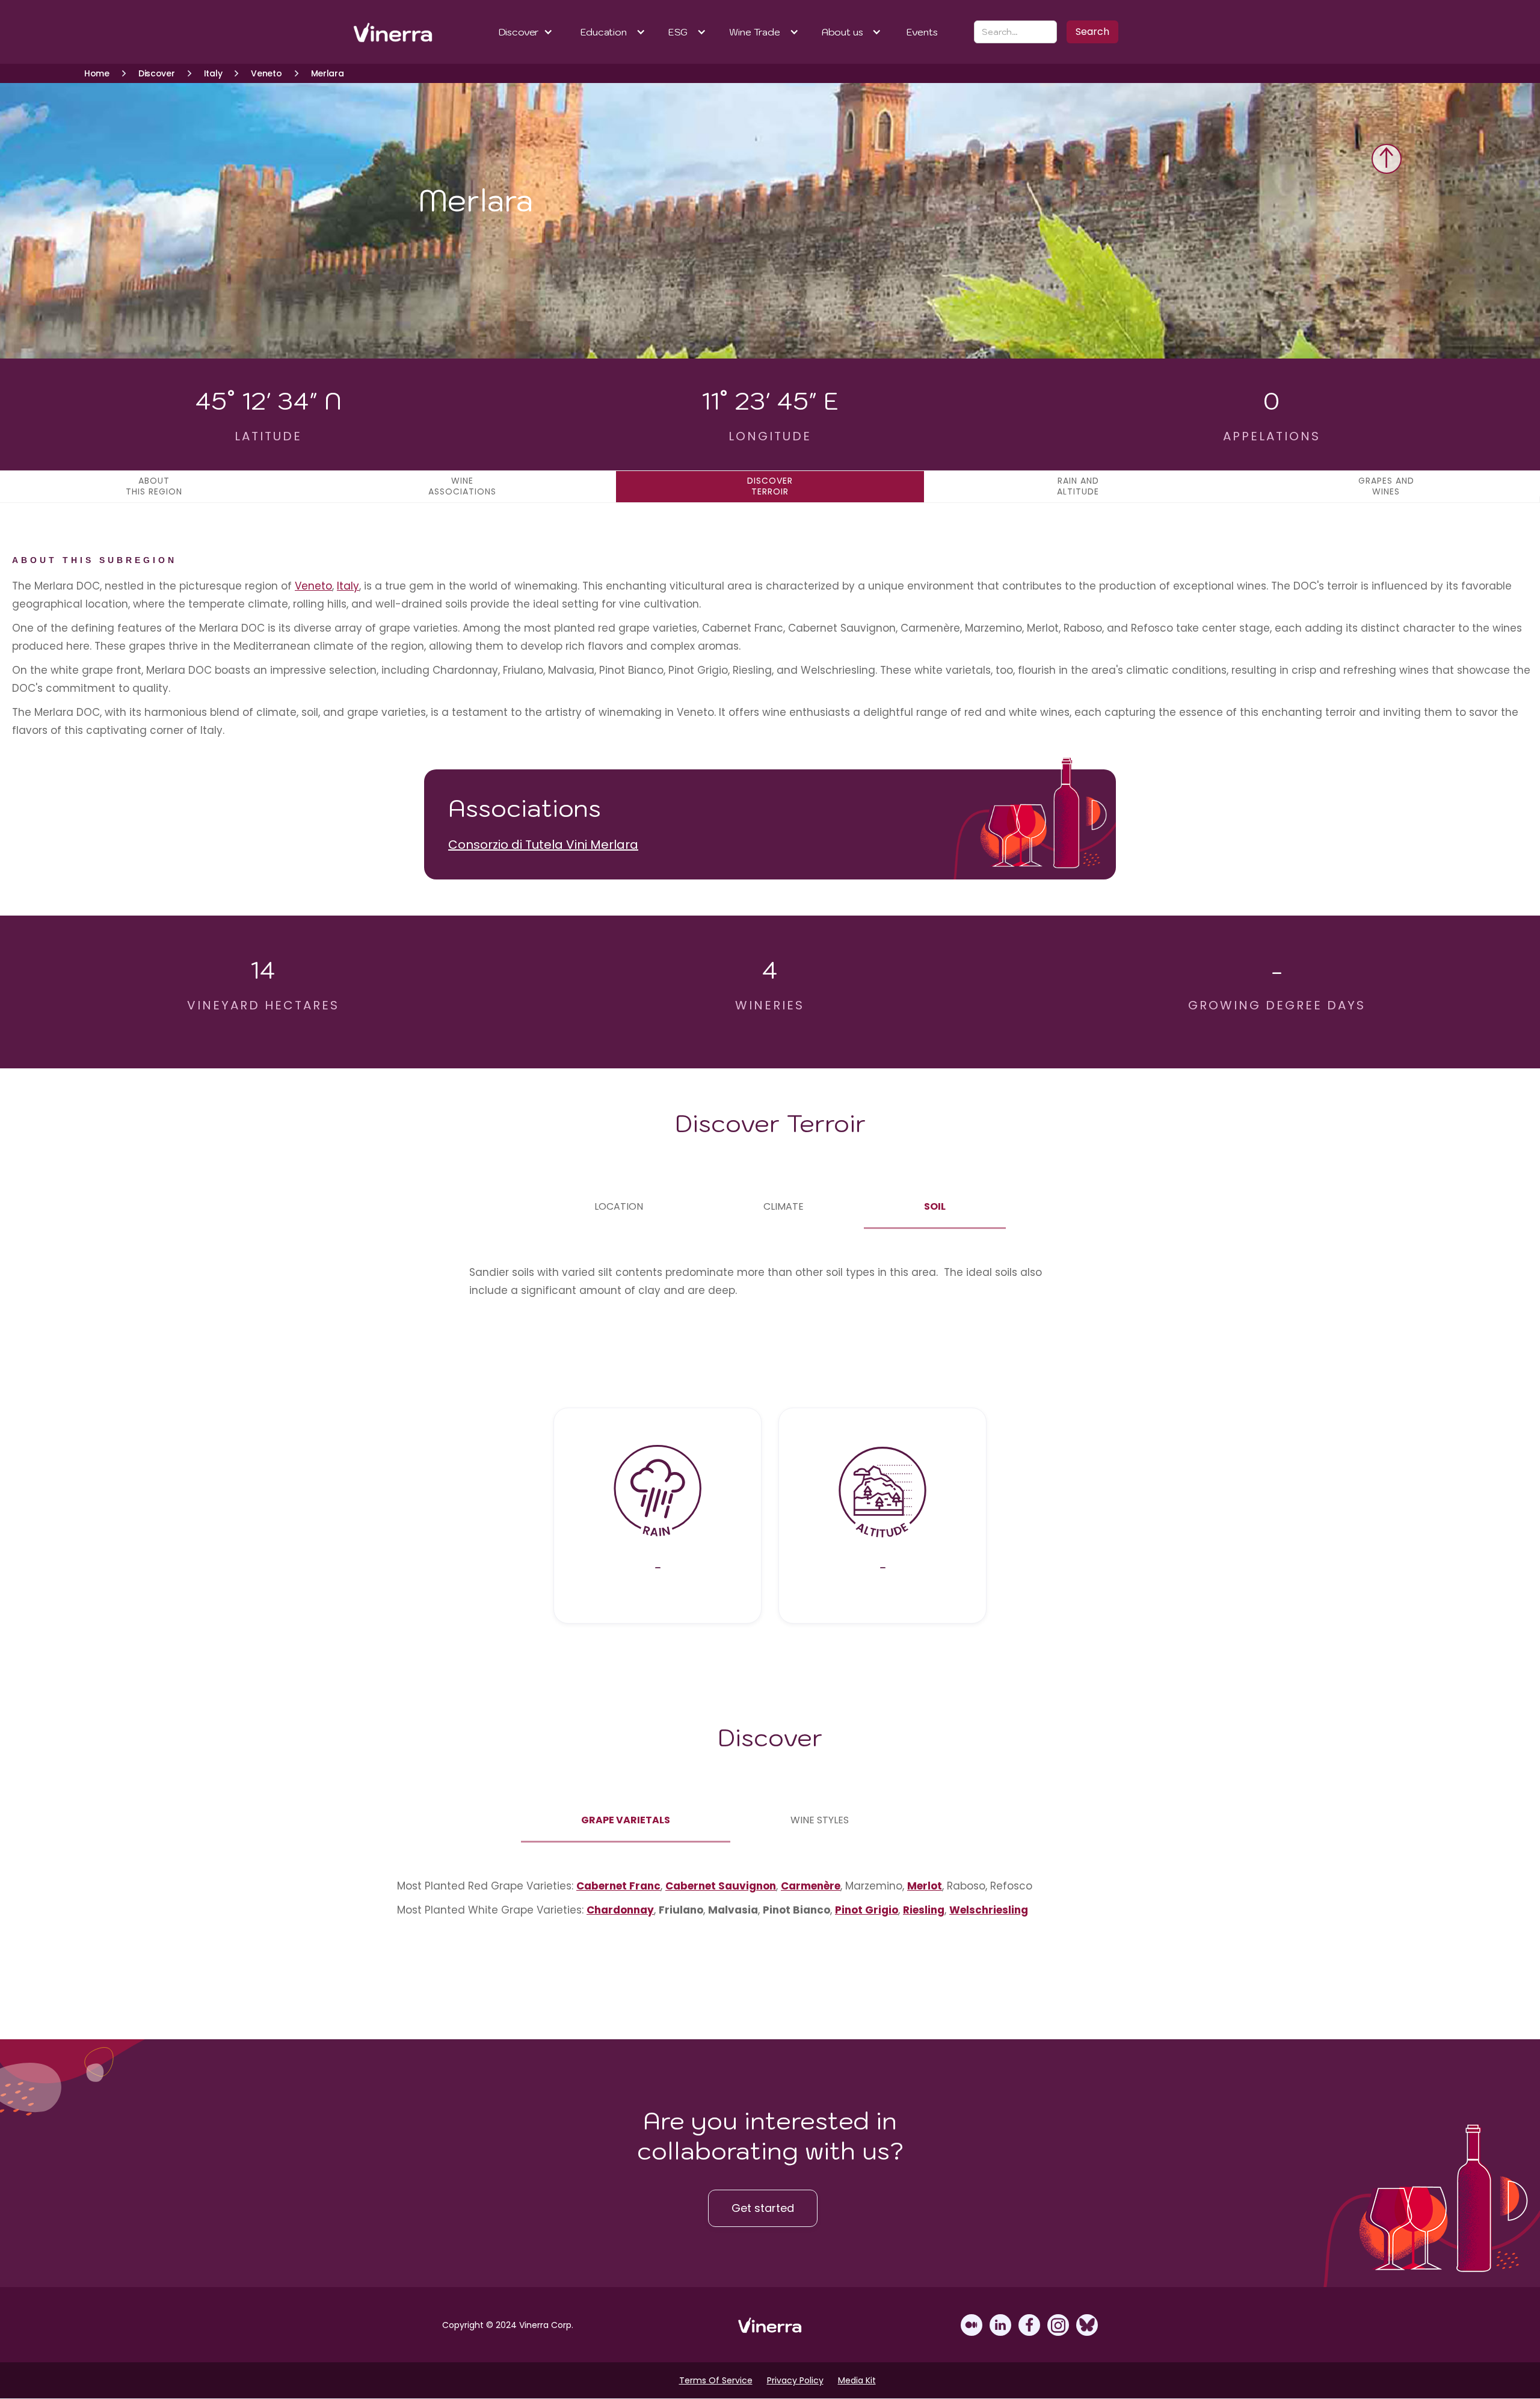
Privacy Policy (795, 2380)
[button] (526, 32)
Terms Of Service (716, 2380)
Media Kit (857, 2380)
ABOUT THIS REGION (154, 486)
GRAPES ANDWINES (1386, 486)
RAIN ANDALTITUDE (1078, 486)
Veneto (313, 586)
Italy (348, 586)
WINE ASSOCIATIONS (462, 486)
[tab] (619, 1207)
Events (922, 32)
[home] (393, 32)
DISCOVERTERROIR (770, 486)
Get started (763, 2208)
